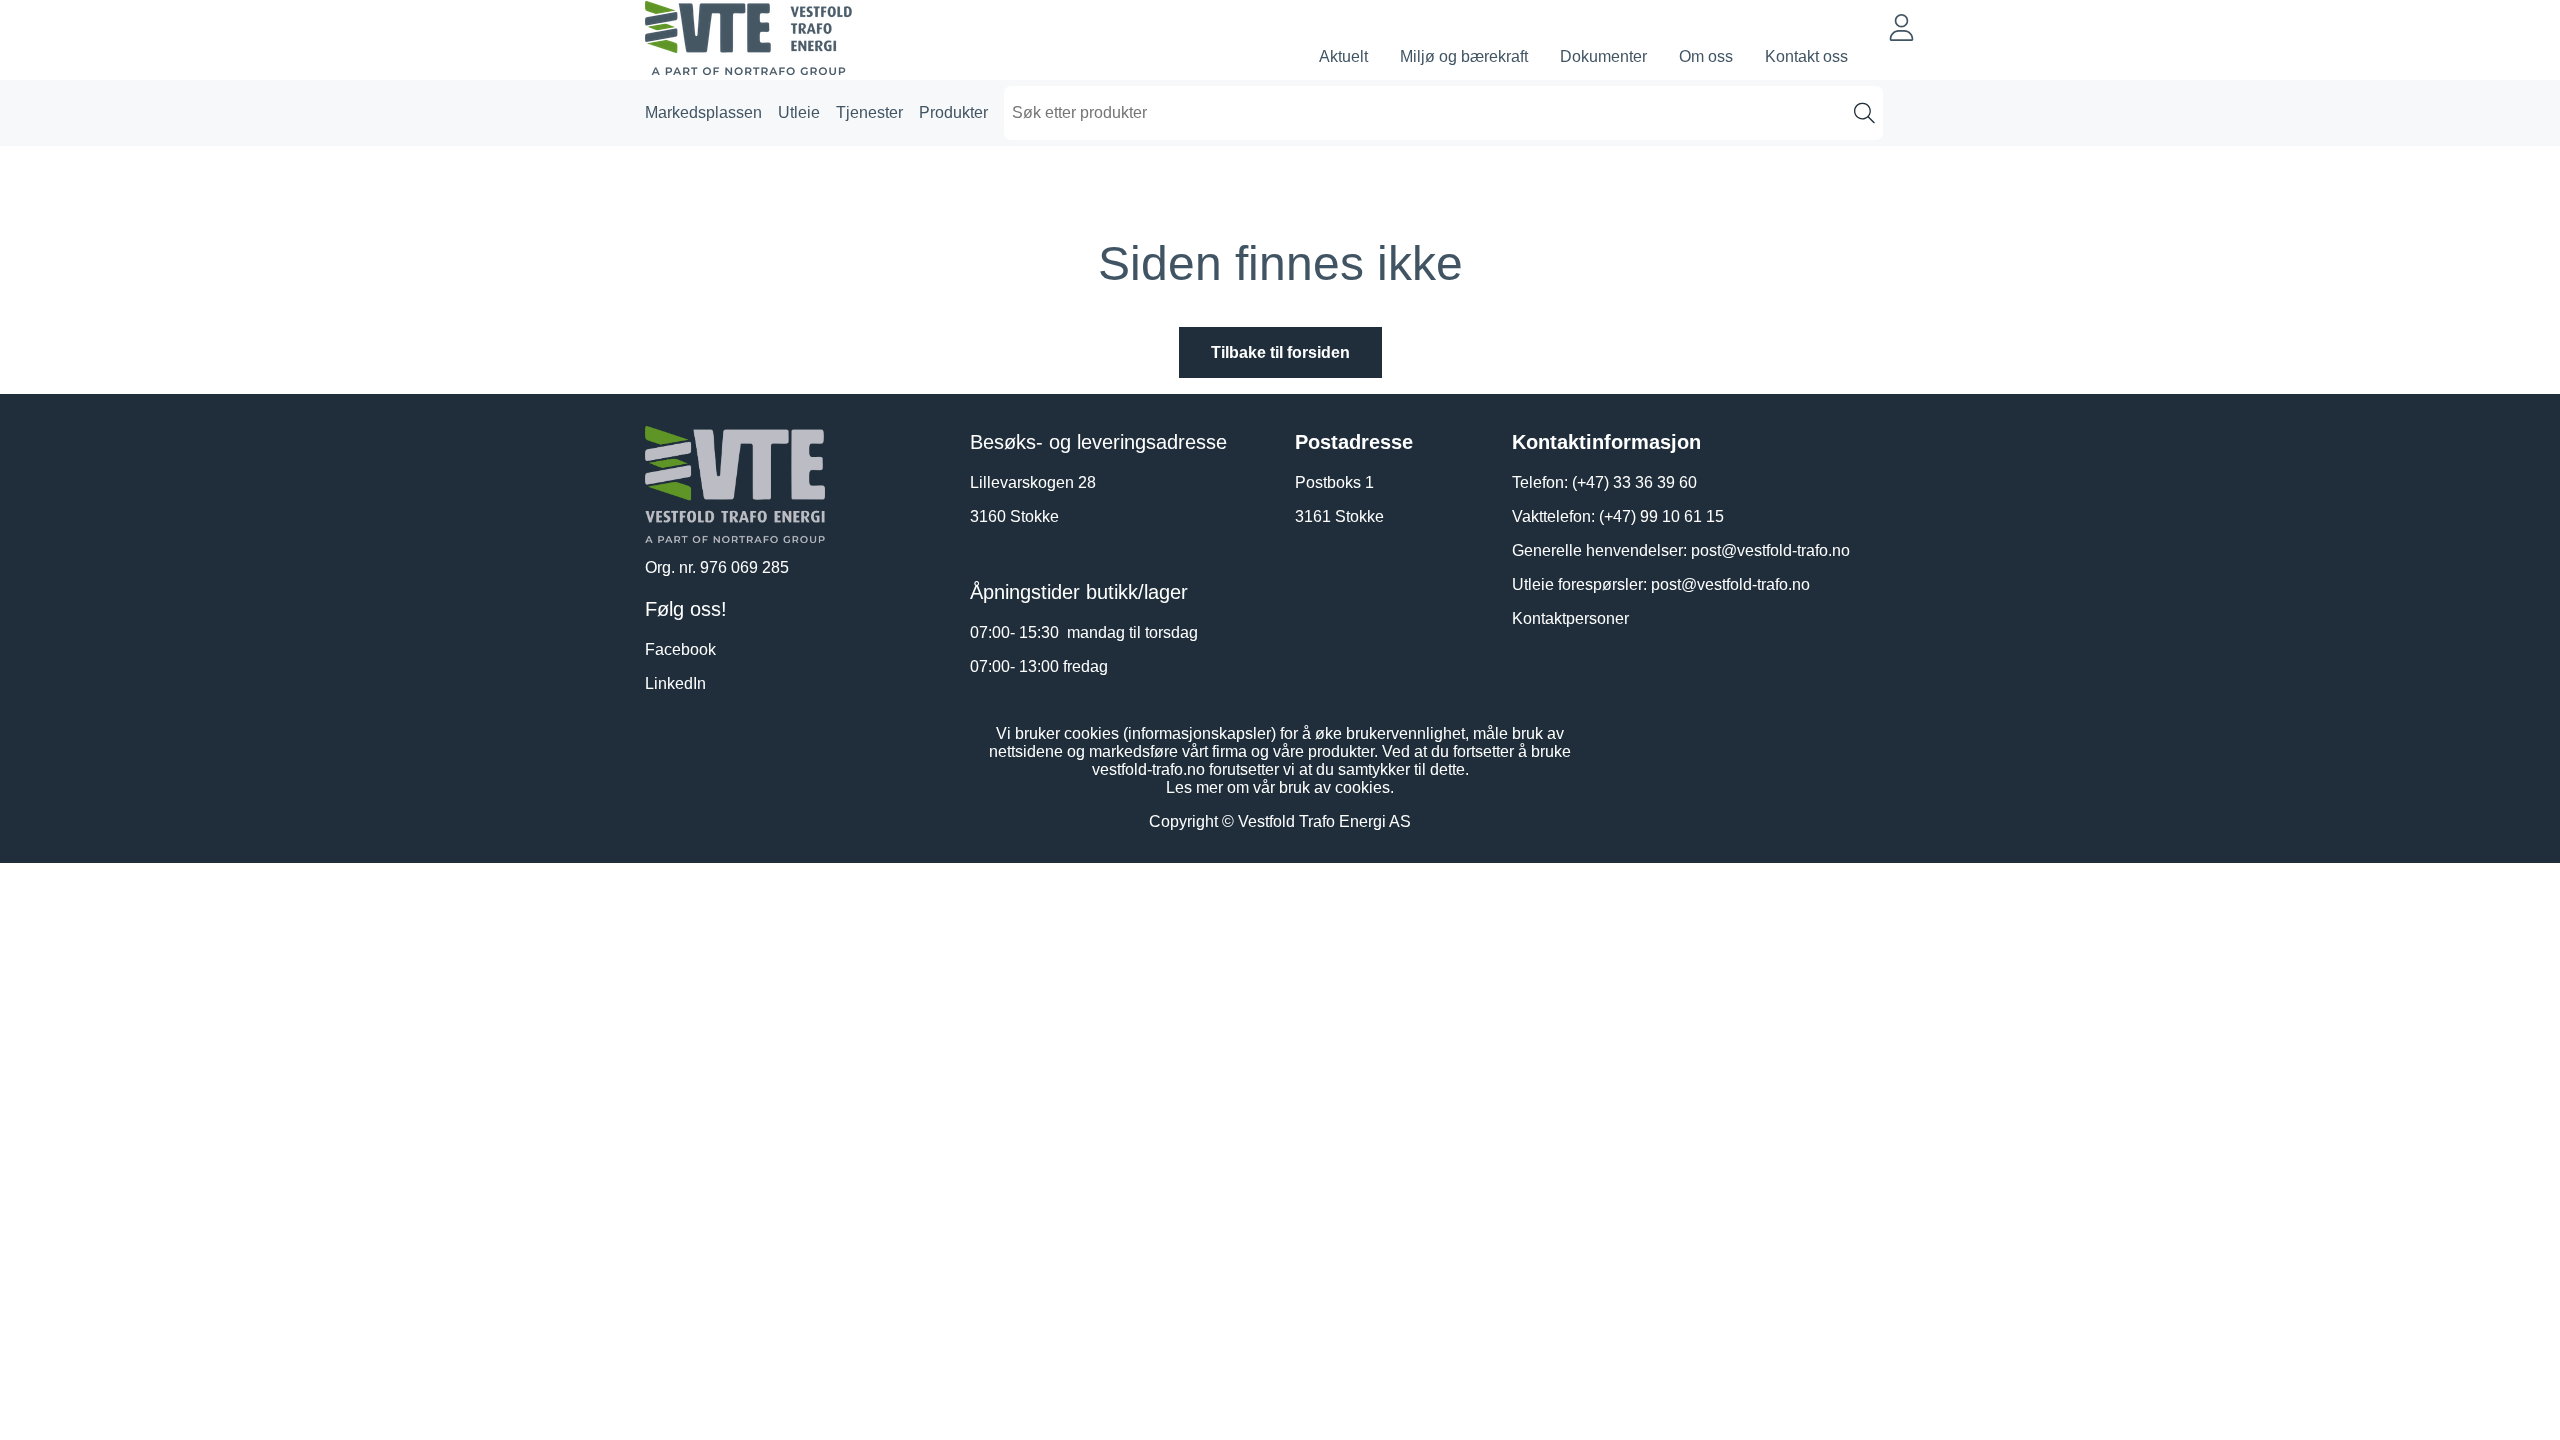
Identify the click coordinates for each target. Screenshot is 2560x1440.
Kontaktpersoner (1570, 618)
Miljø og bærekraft (1464, 56)
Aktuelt (1343, 56)
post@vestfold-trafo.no (1770, 550)
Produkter (953, 112)
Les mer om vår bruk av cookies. (1280, 787)
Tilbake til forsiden (1280, 352)
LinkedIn (675, 683)
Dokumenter (1603, 56)
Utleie (799, 112)
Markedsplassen (703, 112)
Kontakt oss (1806, 56)
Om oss (1706, 56)
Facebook (680, 649)
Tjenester (869, 112)
